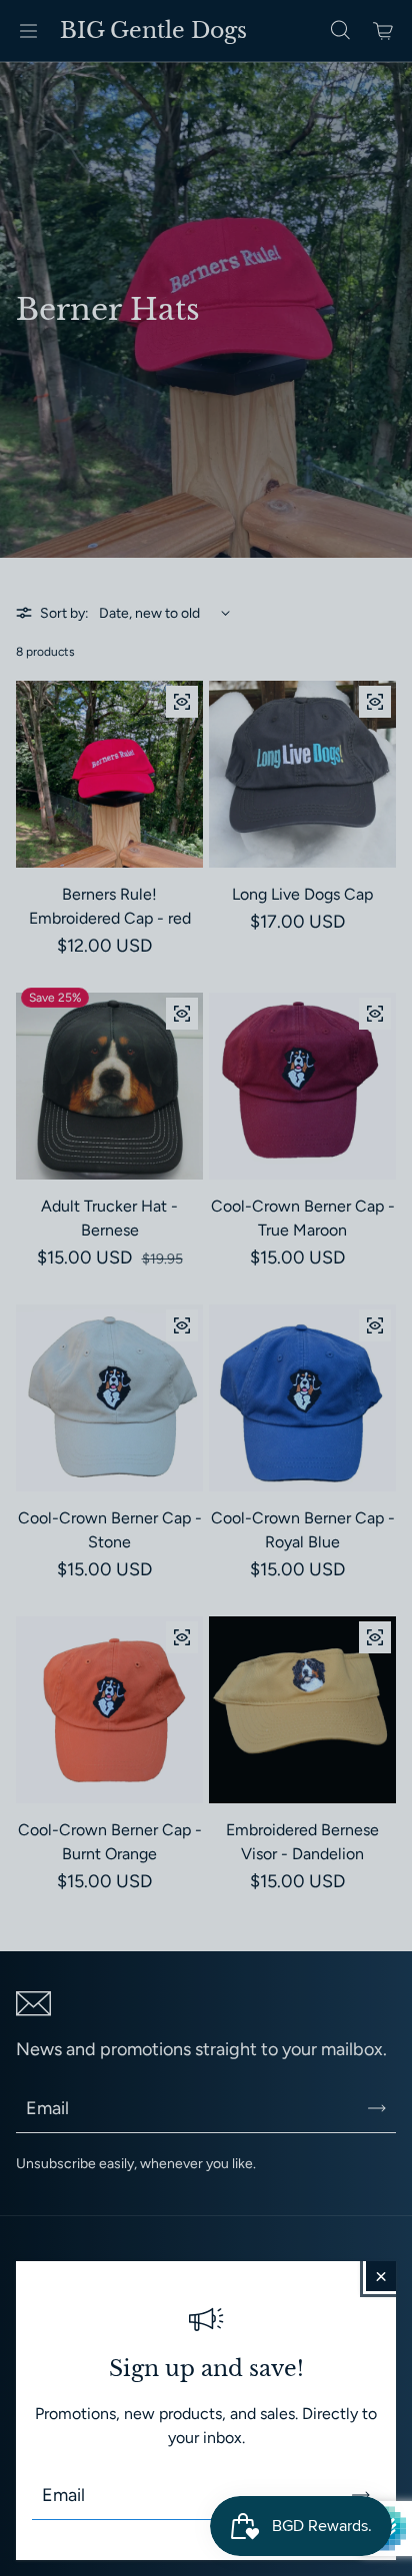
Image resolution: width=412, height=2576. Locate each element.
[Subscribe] (361, 2495)
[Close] (381, 2276)
